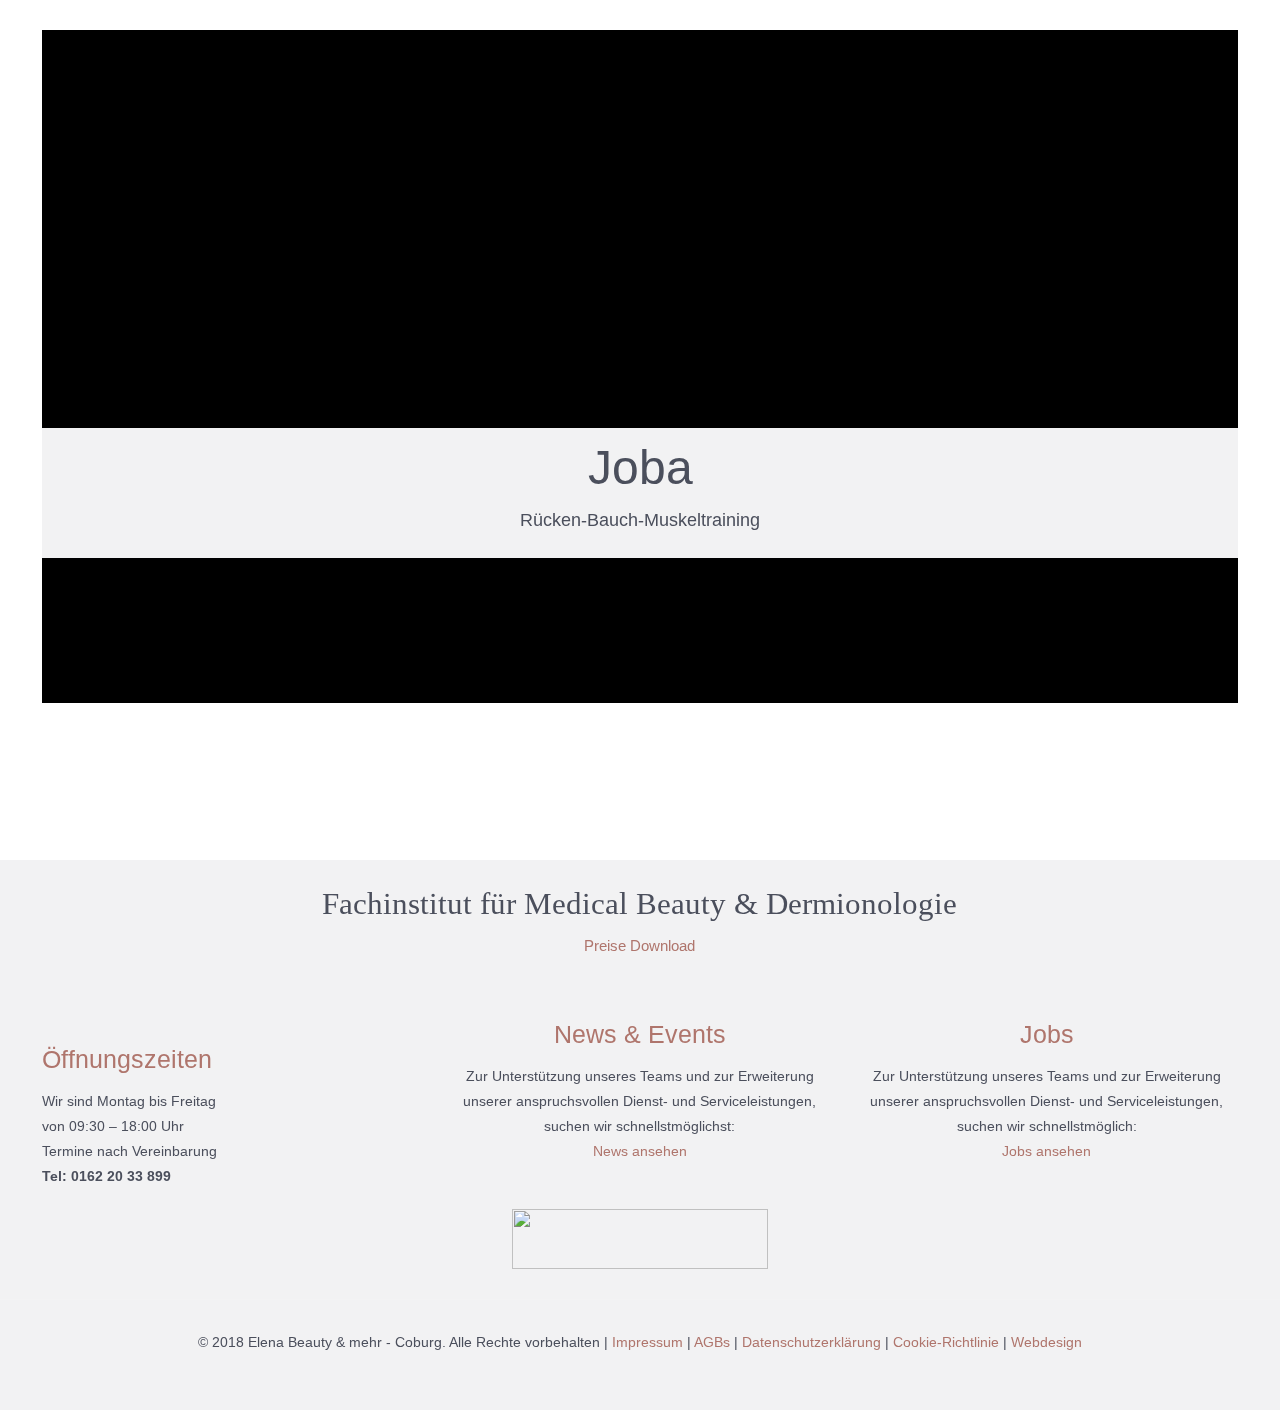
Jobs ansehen (1046, 1151)
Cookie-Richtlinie (946, 1342)
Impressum (647, 1342)
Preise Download (639, 945)
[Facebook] (626, 1376)
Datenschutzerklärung (811, 1342)
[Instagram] (653, 1376)
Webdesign (1046, 1342)
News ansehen (640, 1151)
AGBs (712, 1342)
